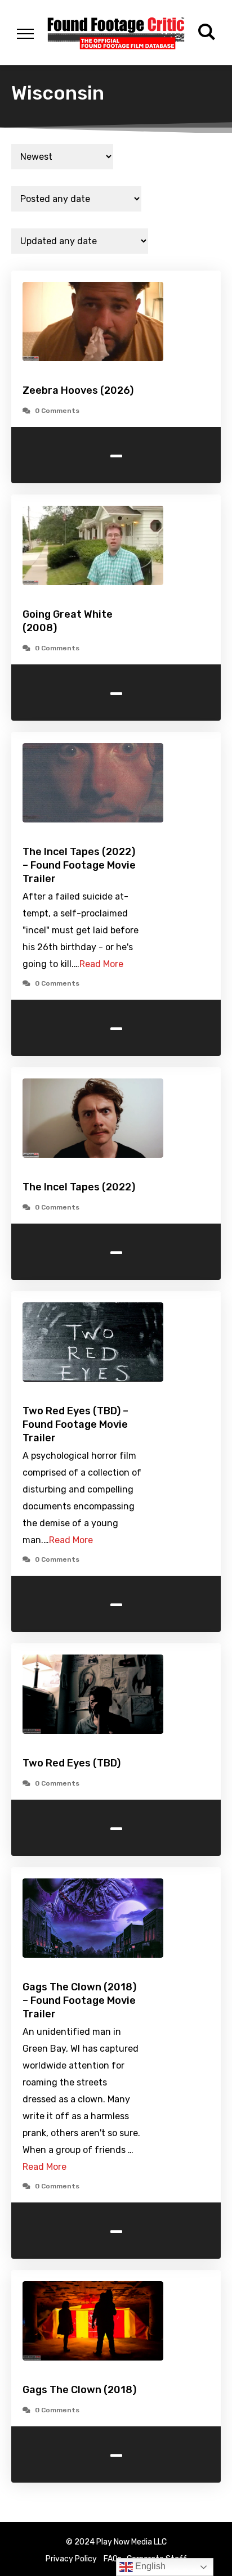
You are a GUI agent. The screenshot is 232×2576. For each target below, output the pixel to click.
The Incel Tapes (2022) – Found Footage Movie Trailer (79, 865)
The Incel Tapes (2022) (79, 1187)
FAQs (113, 2559)
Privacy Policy (71, 2559)
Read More (101, 964)
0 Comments (57, 411)
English (149, 2566)
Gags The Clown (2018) (79, 2390)
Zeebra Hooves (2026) (79, 390)
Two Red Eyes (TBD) (72, 1763)
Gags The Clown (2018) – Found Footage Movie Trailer (79, 2000)
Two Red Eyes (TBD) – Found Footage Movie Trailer (75, 1424)
